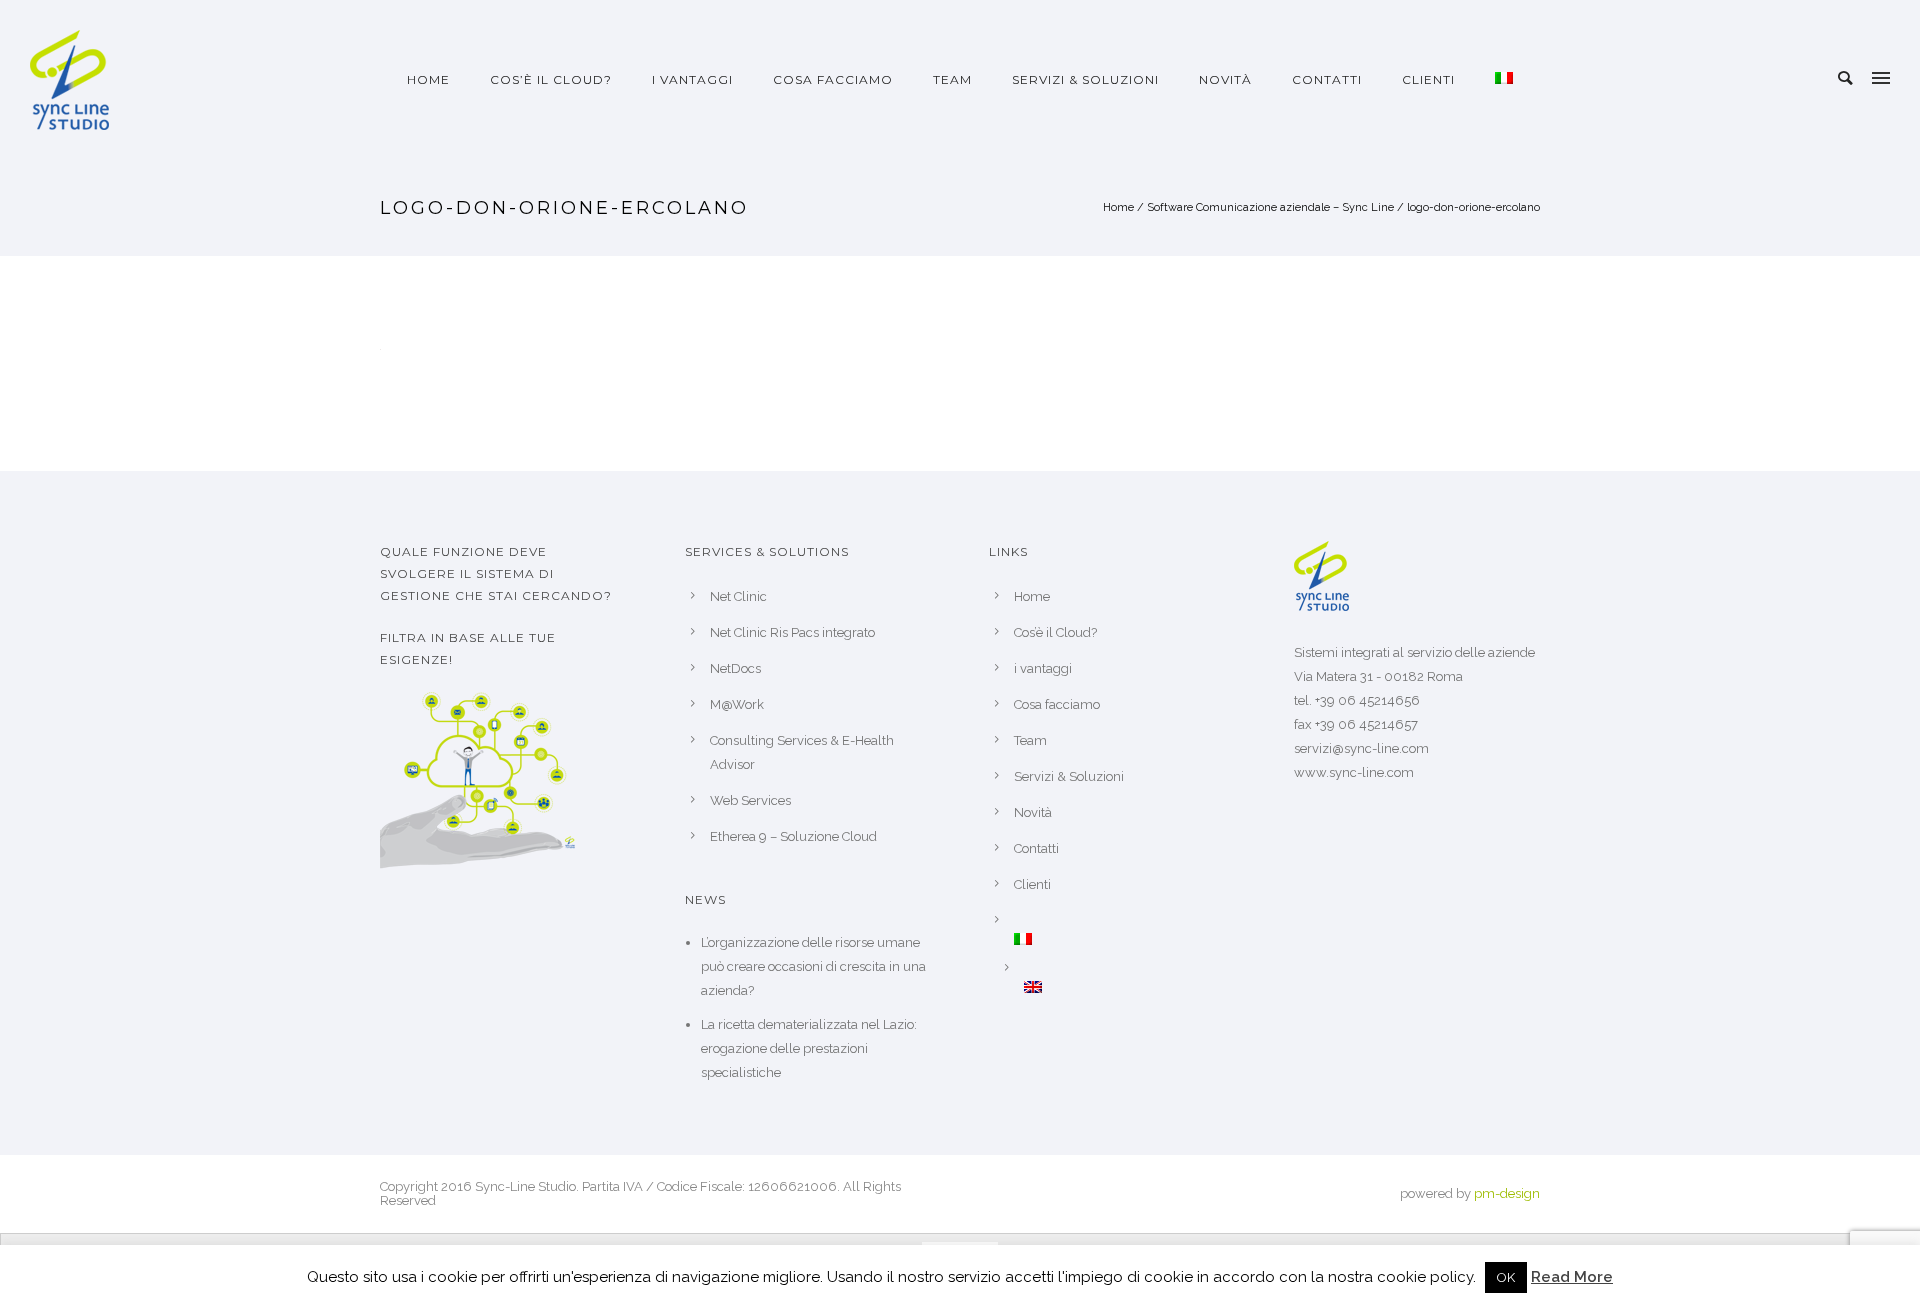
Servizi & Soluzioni (1085, 79)
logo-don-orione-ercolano (1473, 207)
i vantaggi (692, 79)
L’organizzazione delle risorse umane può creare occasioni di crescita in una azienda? (813, 966)
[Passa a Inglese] (1130, 987)
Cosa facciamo (833, 79)
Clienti (1428, 79)
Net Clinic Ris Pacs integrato (792, 632)
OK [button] (1506, 1277)
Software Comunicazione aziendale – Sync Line (1270, 207)
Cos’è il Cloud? (551, 79)
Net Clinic (738, 596)
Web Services (750, 800)
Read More (1572, 1277)
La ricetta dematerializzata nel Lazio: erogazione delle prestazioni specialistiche (809, 1048)
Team (952, 79)
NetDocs (735, 668)
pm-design (1507, 1193)
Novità (1225, 79)
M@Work (737, 704)
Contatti (1327, 79)
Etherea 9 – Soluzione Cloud (793, 836)
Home (428, 79)
